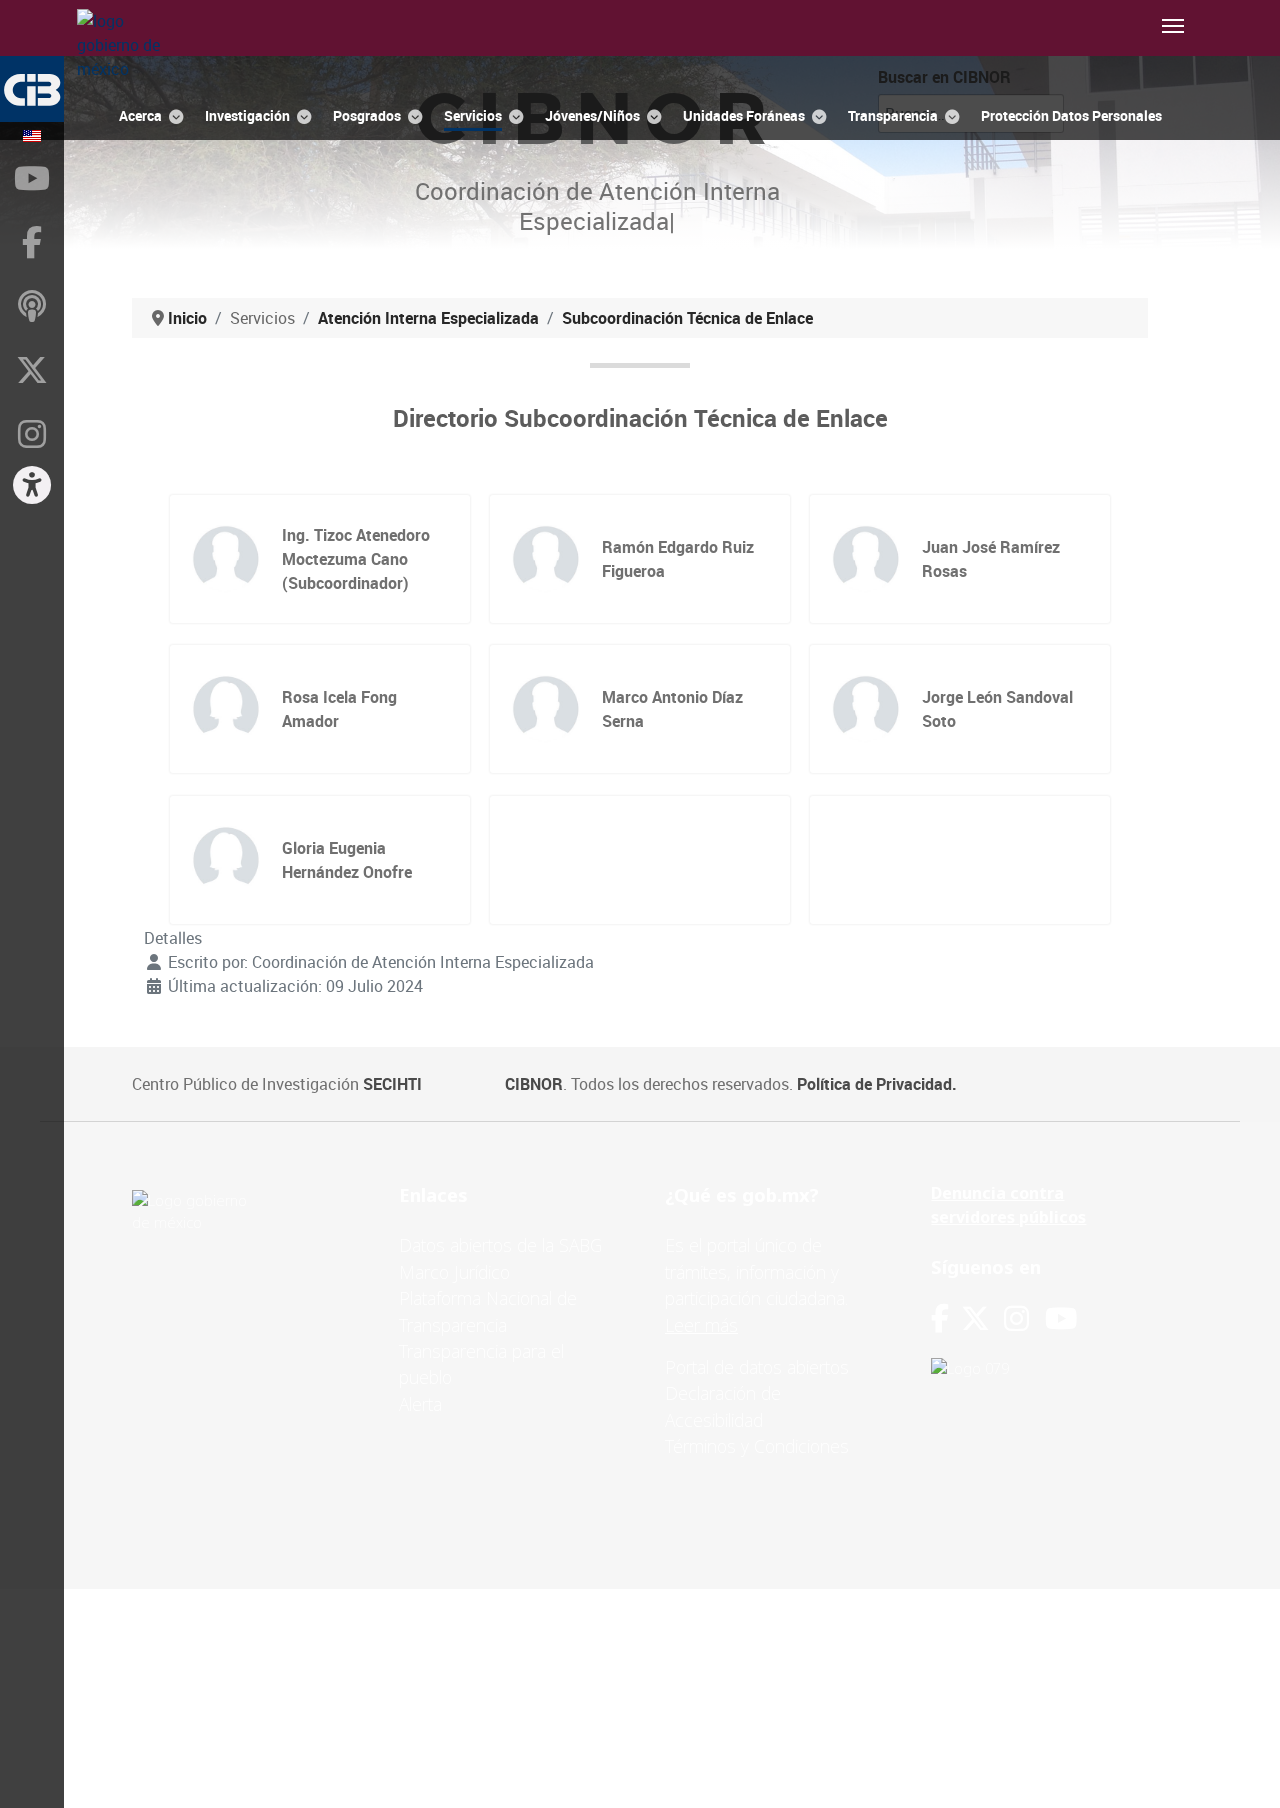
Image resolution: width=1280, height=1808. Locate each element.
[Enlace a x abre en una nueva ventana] (982, 1318)
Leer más (701, 1325)
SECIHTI (392, 1084)
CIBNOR (534, 1084)
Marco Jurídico (454, 1272)
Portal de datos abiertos (757, 1367)
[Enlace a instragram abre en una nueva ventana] (1016, 1318)
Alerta (420, 1404)
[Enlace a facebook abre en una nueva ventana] (940, 1318)
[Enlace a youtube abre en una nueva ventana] (1061, 1318)
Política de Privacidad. (877, 1084)
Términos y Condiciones (757, 1446)
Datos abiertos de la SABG (500, 1245)
